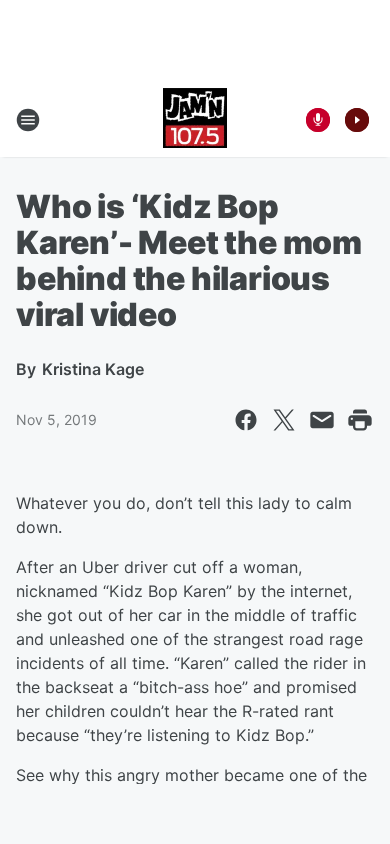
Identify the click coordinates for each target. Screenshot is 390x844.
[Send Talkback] (318, 120)
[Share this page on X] (284, 420)
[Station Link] (195, 120)
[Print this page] (360, 420)
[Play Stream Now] (357, 120)
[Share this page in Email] (322, 420)
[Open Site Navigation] (28, 120)
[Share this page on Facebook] (246, 420)
